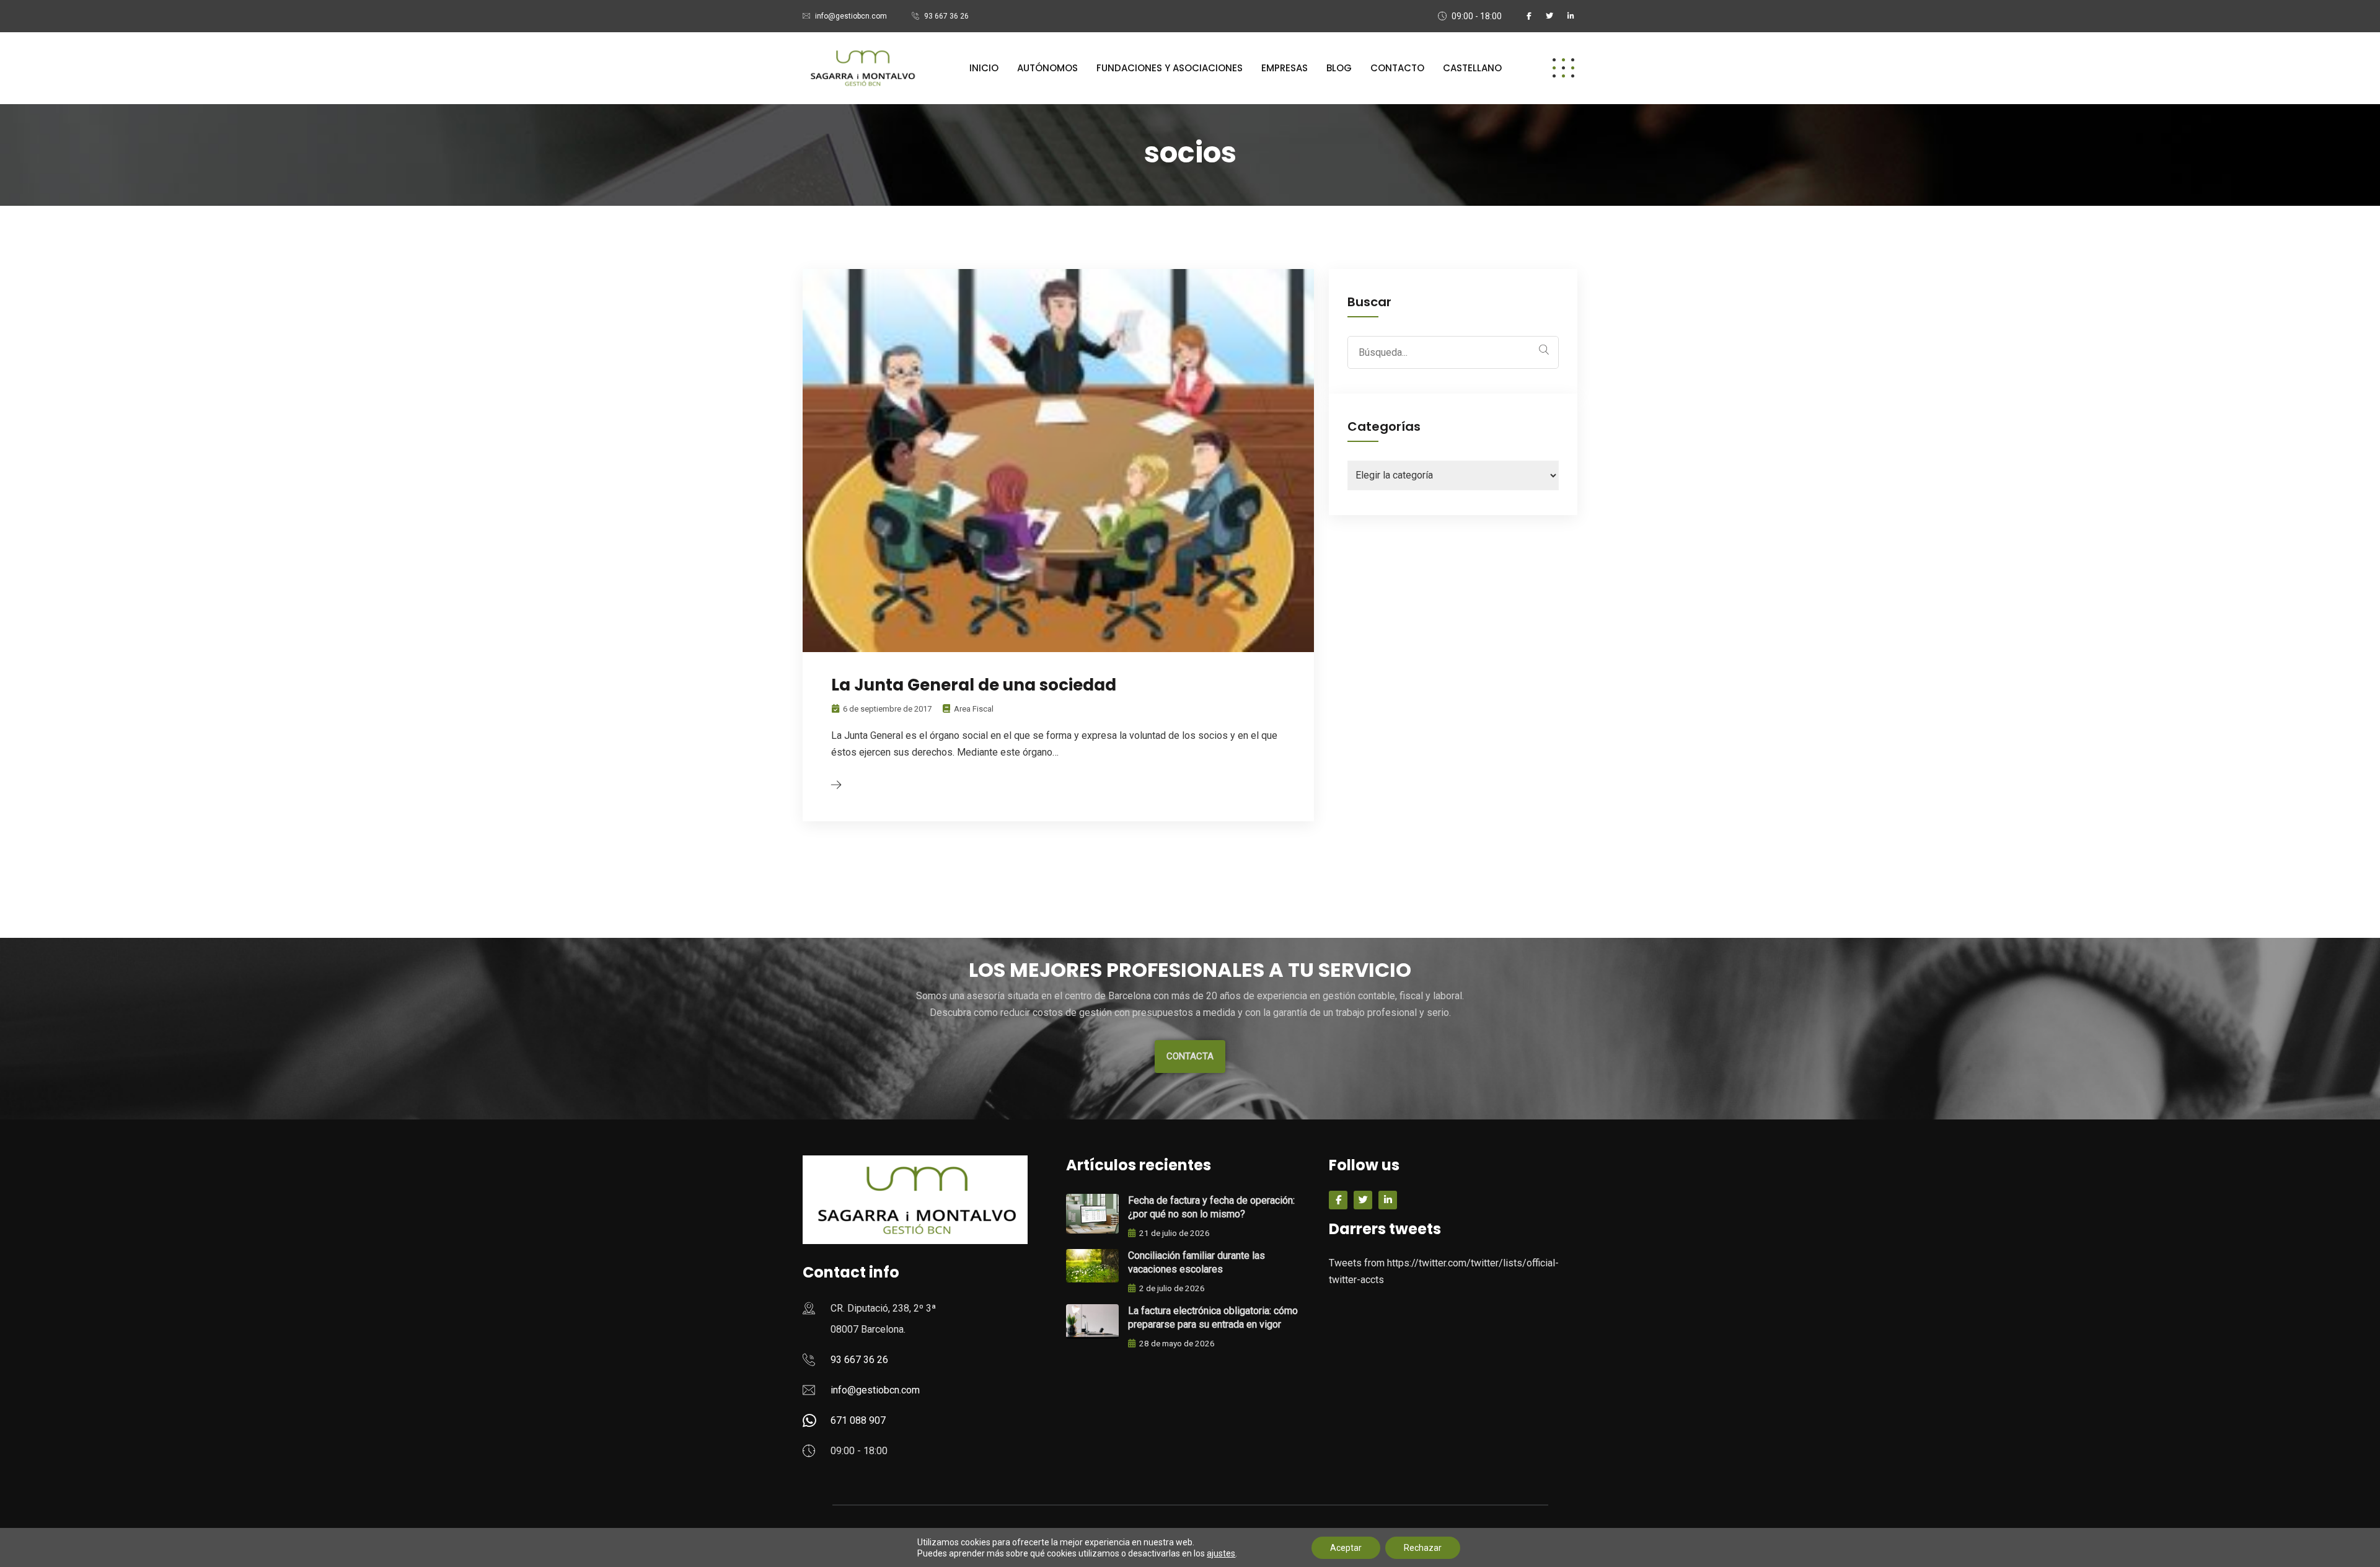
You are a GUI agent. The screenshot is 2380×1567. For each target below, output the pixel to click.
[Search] (1544, 350)
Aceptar (1346, 1548)
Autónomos (1047, 68)
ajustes (1221, 1553)
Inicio (984, 68)
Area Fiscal (974, 709)
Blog (1339, 68)
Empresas (1285, 68)
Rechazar (1423, 1548)
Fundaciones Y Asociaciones (1170, 68)
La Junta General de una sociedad (974, 685)
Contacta (1190, 1056)
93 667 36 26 (946, 16)
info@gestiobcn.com (851, 16)
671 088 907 (858, 1420)
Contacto (1397, 68)
